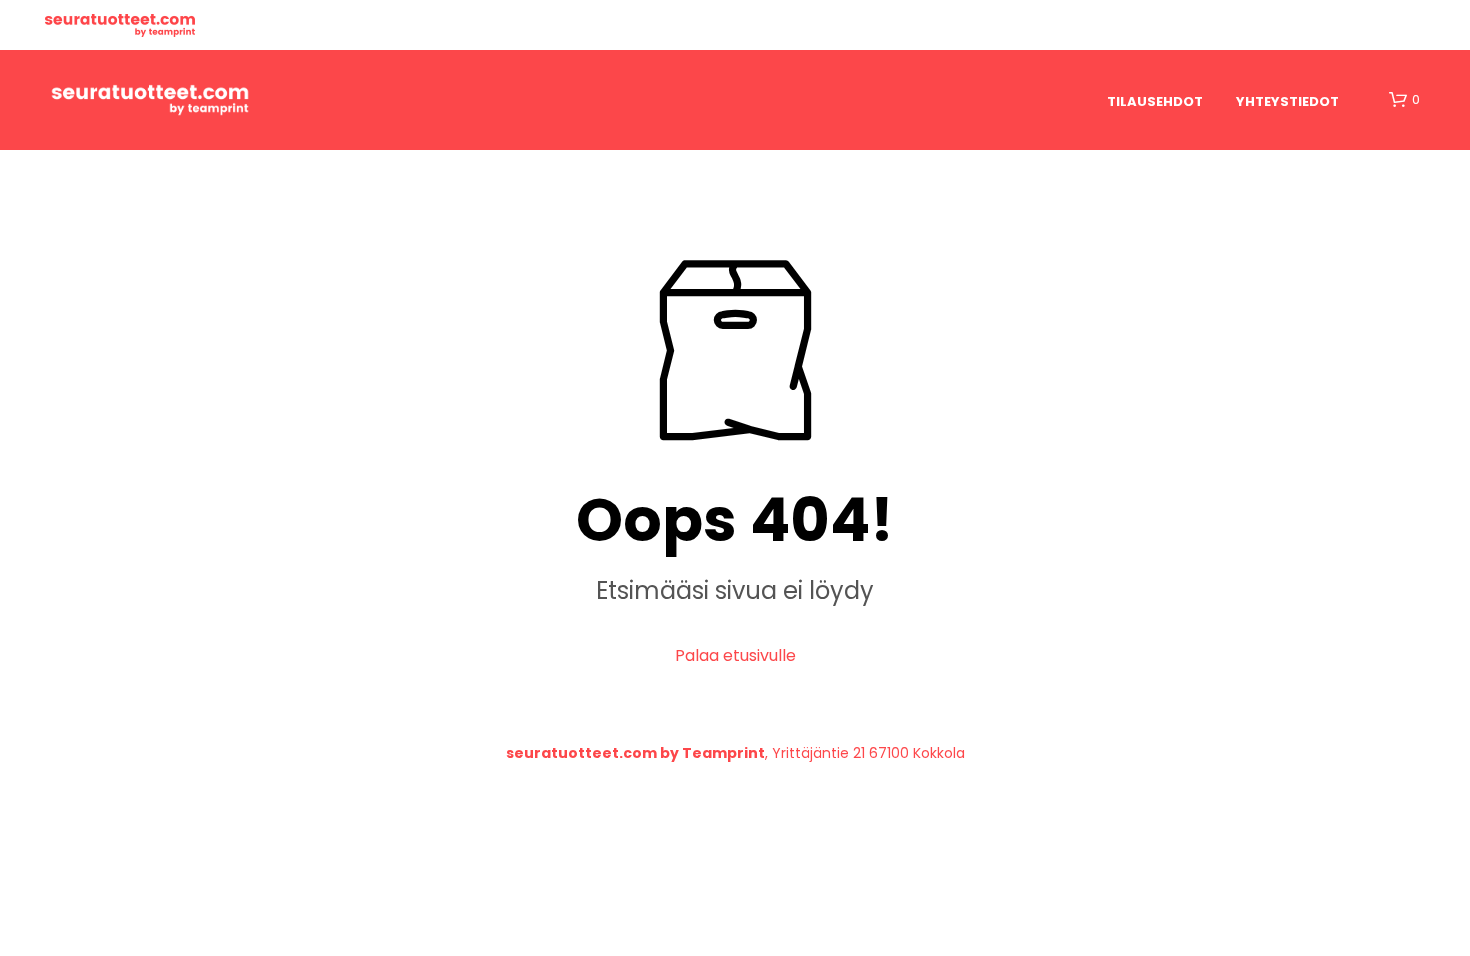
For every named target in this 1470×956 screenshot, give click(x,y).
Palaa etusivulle (735, 655)
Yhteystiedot (1287, 101)
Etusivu (120, 25)
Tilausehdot (1155, 101)
